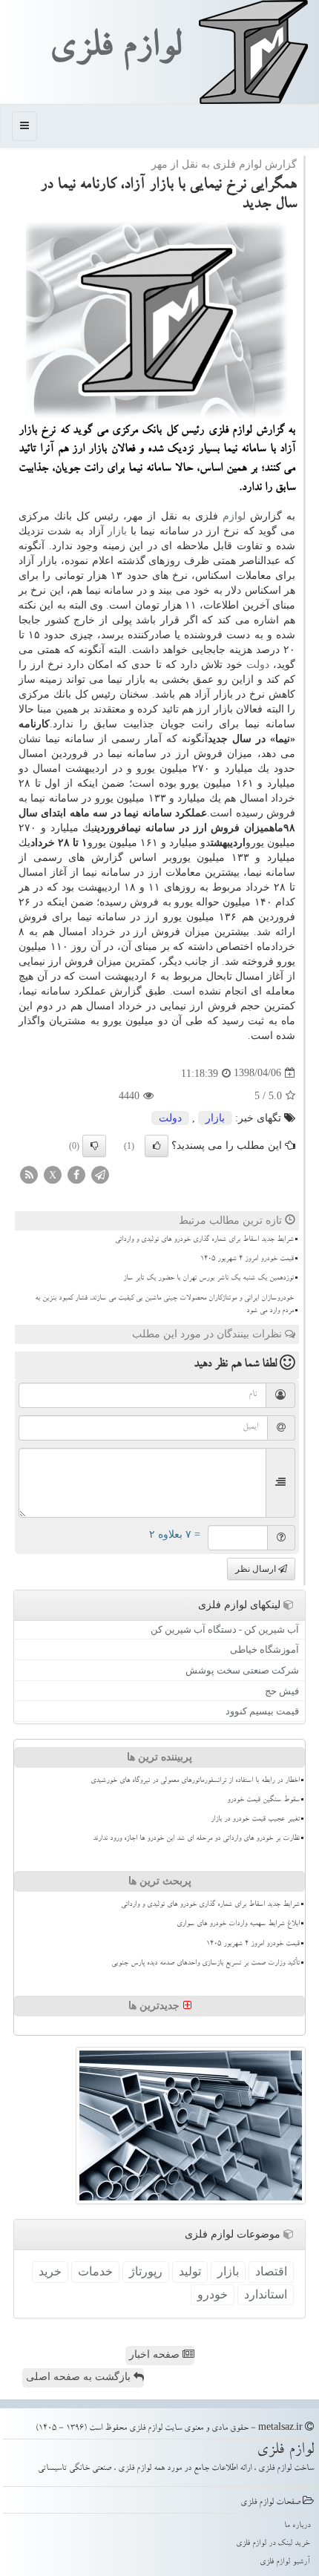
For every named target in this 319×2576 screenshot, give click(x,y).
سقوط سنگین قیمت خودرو (263, 1800)
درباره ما (297, 2526)
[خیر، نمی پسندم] (94, 1146)
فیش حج (282, 1691)
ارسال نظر (257, 1569)
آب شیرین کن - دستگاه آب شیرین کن (225, 1629)
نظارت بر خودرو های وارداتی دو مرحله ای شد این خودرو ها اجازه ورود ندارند (196, 1839)
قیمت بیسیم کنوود (262, 1711)
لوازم (234, 516)
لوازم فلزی (115, 50)
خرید (50, 2271)
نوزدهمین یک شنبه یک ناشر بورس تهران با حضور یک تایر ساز (208, 1279)
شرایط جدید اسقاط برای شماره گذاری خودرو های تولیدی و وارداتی (204, 1240)
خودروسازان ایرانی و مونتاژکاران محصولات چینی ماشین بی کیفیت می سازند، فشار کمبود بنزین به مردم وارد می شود (164, 1305)
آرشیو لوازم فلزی (285, 2562)
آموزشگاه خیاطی (264, 1649)
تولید (190, 2271)
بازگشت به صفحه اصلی (80, 2377)
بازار (117, 531)
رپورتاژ (146, 2271)
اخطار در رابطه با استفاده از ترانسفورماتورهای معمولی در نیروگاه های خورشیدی (195, 1781)
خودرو (213, 2294)
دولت (258, 665)
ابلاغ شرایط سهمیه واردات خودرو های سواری (238, 1924)
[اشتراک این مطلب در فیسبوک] (76, 1174)
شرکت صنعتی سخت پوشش (242, 1670)
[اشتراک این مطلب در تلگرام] (100, 1174)
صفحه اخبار (156, 2354)
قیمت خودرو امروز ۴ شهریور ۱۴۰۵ (247, 1259)
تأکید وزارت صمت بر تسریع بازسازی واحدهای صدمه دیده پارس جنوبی (205, 1964)
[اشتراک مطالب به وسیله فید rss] (29, 1174)
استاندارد (266, 2294)
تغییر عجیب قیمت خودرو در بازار (255, 1820)
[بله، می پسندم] (157, 1146)
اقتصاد (271, 2271)
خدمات (95, 2271)
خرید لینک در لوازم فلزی (273, 2544)
